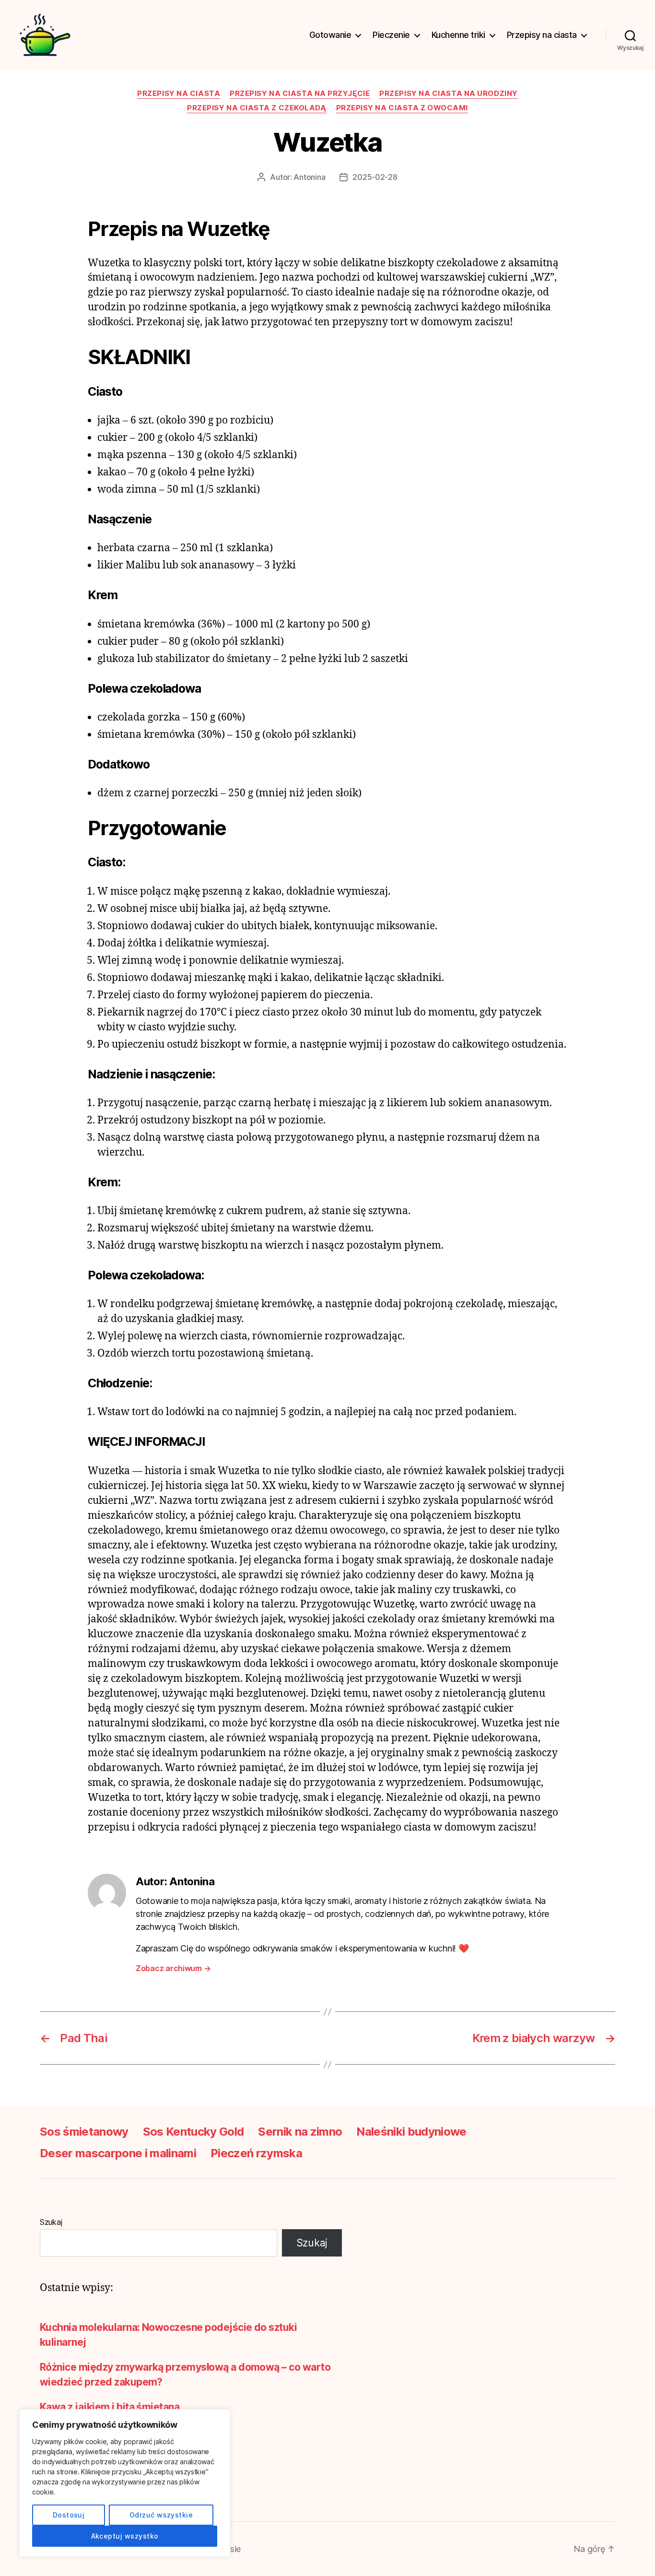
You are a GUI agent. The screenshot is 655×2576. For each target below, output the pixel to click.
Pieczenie (391, 35)
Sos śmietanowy (84, 2132)
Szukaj (51, 2222)
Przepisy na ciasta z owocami (402, 108)
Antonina (309, 177)
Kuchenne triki (458, 35)
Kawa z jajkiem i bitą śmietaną (110, 2407)
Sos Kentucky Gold (193, 2132)
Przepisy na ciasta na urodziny (449, 94)
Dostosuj (69, 2515)
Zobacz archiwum (173, 1968)
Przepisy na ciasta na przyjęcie (300, 94)
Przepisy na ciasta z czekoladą (257, 108)
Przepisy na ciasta (542, 35)
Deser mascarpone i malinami (118, 2153)
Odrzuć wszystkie (161, 2515)
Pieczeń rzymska (256, 2153)
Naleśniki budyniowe (411, 2132)
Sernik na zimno (300, 2132)
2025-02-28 (375, 177)
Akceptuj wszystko (125, 2536)
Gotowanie (330, 35)
